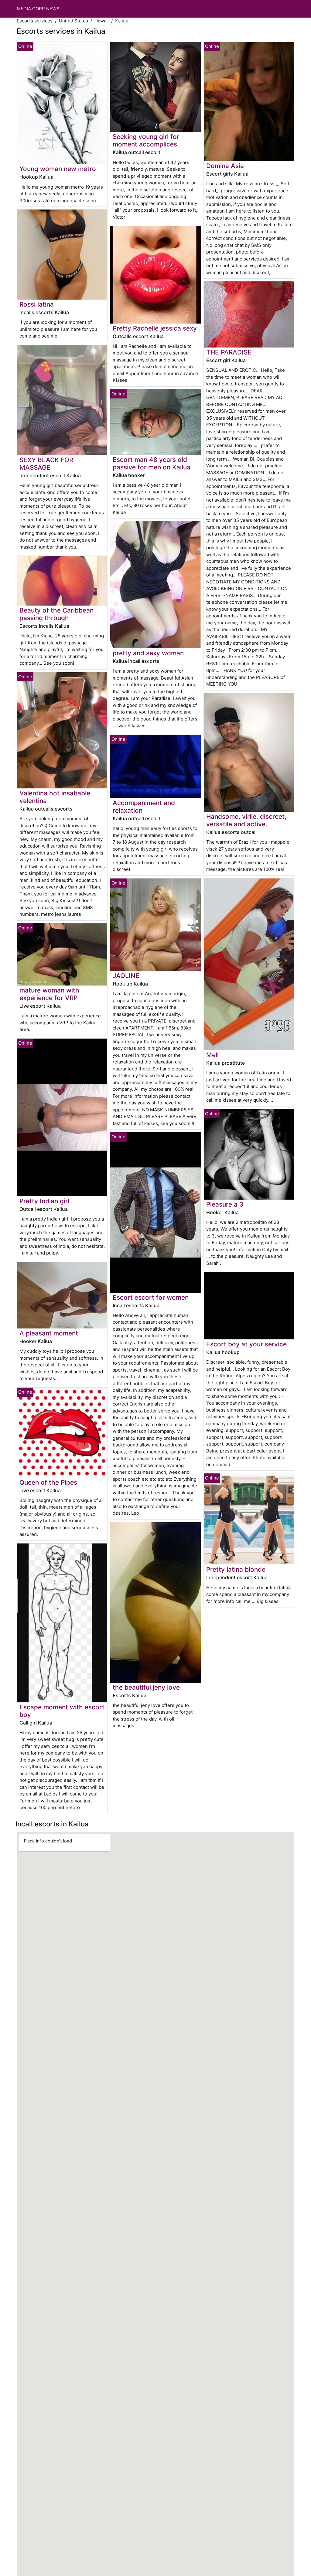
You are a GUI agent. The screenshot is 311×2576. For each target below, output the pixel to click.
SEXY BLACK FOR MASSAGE (46, 464)
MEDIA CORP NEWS (38, 9)
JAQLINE (126, 976)
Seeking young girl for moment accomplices (146, 140)
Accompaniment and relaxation (144, 807)
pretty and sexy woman (148, 653)
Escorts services (35, 21)
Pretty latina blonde (236, 1569)
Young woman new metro (58, 169)
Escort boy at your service (246, 1344)
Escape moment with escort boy (62, 1711)
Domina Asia (225, 166)
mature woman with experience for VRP (49, 994)
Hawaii (102, 21)
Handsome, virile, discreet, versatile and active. (246, 820)
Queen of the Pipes (48, 1482)
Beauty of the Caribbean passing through (56, 614)
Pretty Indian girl (44, 1201)
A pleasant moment (49, 1333)
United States (73, 21)
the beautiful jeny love (146, 1687)
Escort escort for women (151, 1297)
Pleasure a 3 (225, 1204)
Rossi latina (37, 304)
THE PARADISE (229, 352)
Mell (212, 1055)
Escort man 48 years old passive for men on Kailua (152, 463)
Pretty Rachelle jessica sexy (155, 328)
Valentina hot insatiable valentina (55, 797)
